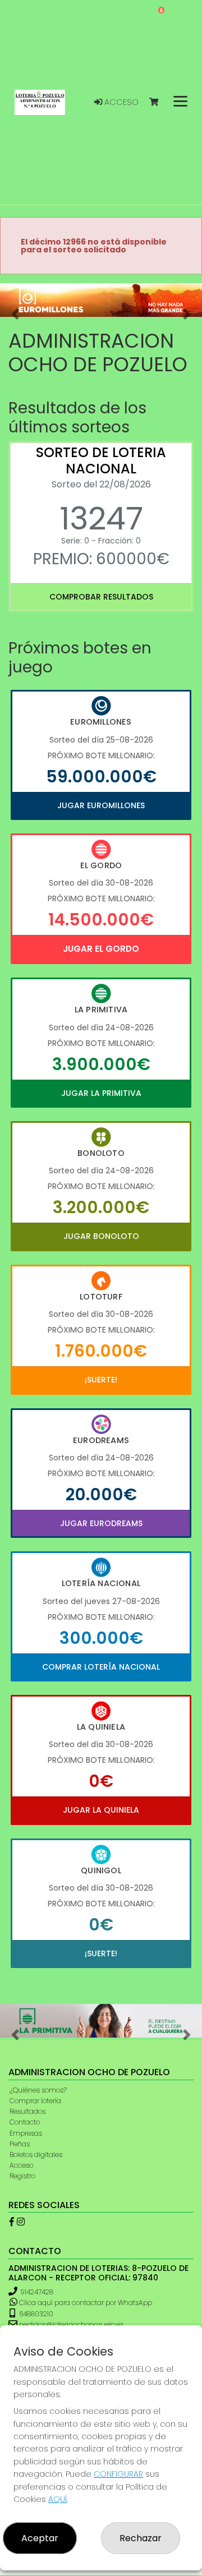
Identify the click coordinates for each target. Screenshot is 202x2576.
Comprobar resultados (101, 597)
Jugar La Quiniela (101, 1810)
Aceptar (40, 2538)
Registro (22, 2176)
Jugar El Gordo (101, 949)
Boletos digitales (36, 2155)
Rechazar (141, 2538)
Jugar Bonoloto (101, 1236)
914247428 (37, 2292)
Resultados (27, 2111)
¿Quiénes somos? (38, 2090)
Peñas (20, 2144)
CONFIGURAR (118, 2474)
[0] (159, 102)
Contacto (25, 2122)
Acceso (120, 102)
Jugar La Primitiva (101, 1093)
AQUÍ (58, 2499)
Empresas (26, 2133)
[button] (15, 314)
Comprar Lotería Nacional (101, 1667)
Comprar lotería (35, 2101)
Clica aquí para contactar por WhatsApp (85, 2303)
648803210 (35, 2314)
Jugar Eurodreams (101, 1523)
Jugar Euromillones (101, 805)
